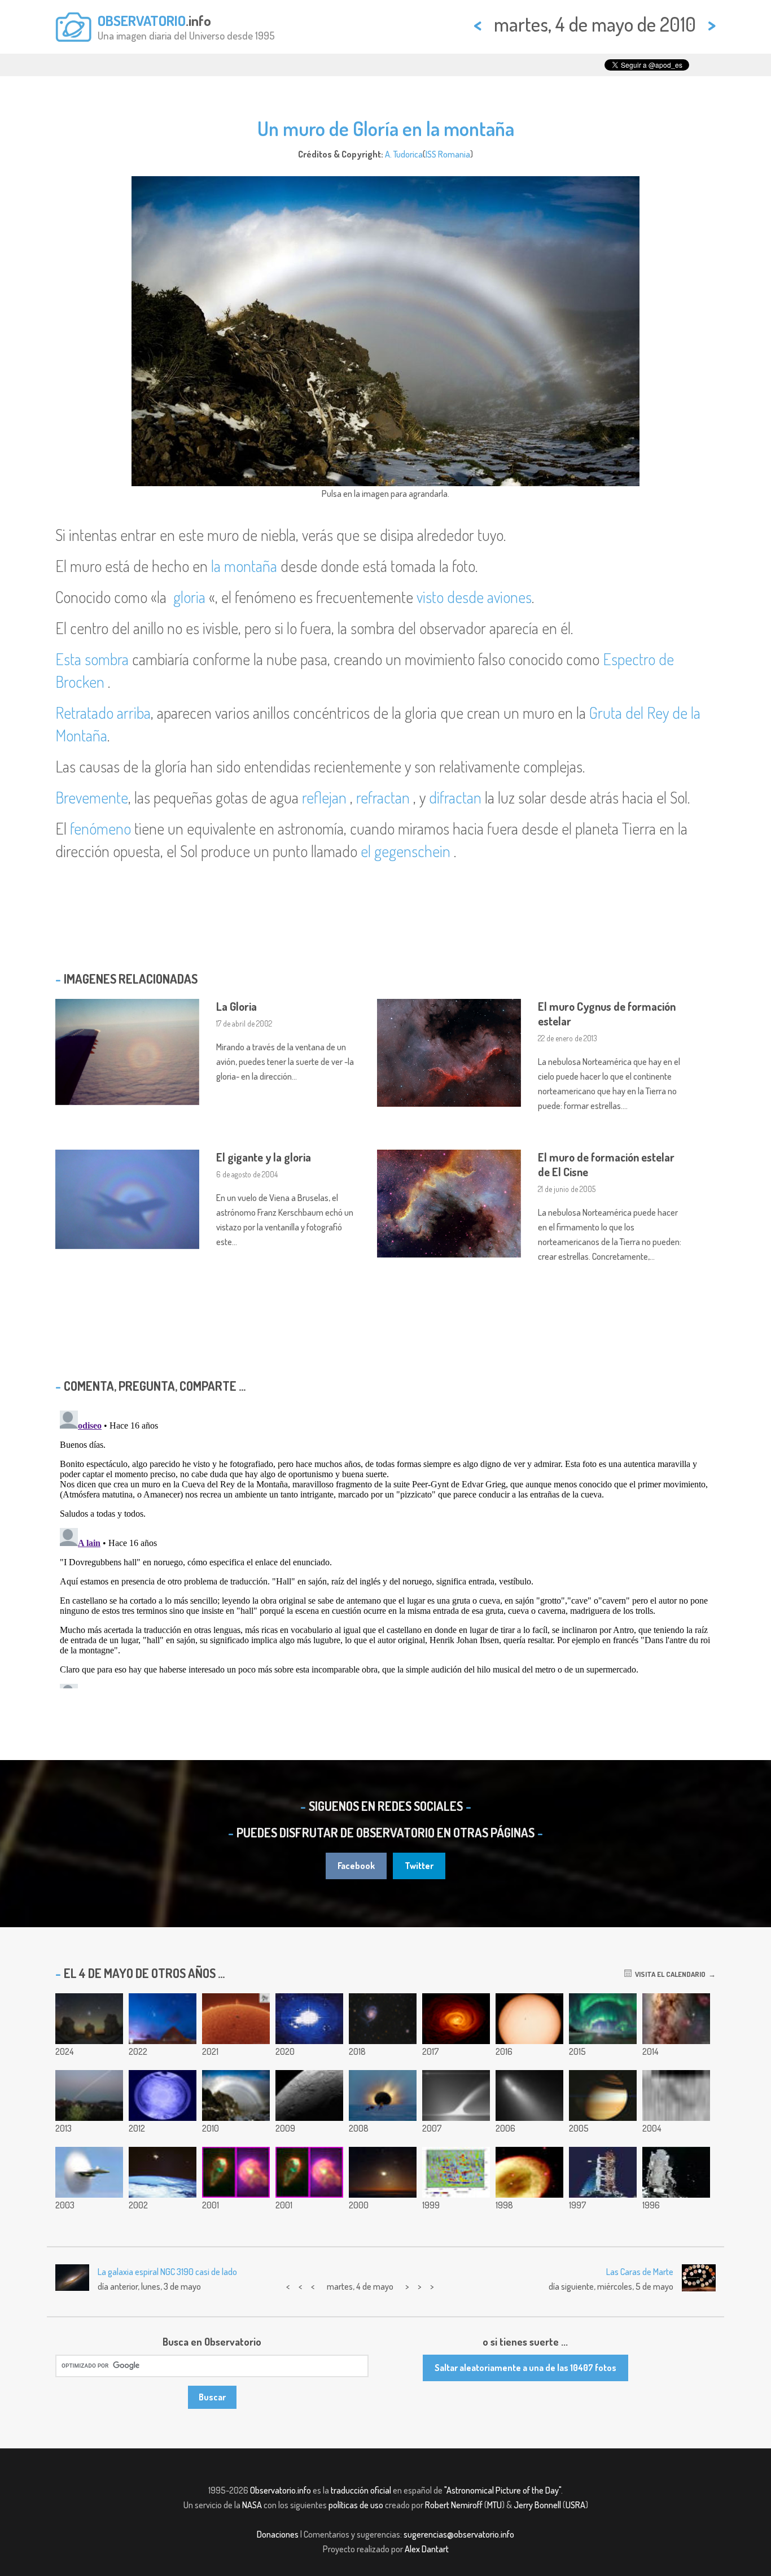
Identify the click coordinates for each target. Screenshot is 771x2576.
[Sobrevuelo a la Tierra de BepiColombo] (309, 2019)
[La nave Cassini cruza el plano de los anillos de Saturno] (603, 2095)
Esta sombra (92, 659)
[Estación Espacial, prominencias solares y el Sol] (236, 2019)
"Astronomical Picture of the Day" (503, 2490)
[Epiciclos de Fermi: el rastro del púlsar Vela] (163, 2095)
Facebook (356, 1866)
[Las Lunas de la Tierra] (163, 2172)
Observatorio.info (281, 2490)
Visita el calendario (669, 1974)
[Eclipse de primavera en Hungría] (89, 2095)
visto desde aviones (474, 597)
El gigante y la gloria (264, 1157)
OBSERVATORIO (142, 20)
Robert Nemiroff (454, 2505)
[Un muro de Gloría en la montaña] (236, 2095)
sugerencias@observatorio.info (459, 2534)
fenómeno (100, 828)
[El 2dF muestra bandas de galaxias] (309, 2172)
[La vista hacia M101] (383, 2019)
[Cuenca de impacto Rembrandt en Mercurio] (309, 2095)
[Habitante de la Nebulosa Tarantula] (89, 2172)
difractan (455, 797)
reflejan (324, 797)
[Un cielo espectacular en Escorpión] (676, 2019)
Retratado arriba (103, 713)
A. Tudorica (404, 154)
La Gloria (236, 1006)
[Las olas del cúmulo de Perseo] (456, 2019)
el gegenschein (406, 851)
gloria (189, 597)
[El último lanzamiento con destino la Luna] (603, 2172)
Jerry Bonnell (537, 2505)
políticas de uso (356, 2505)
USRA (575, 2505)
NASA (252, 2505)
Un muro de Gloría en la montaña (386, 128)
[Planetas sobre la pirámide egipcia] (163, 2019)
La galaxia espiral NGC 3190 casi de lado (167, 2272)
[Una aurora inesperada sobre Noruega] (603, 2019)
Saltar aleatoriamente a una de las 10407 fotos (525, 2368)
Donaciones (278, 2534)
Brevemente (92, 797)
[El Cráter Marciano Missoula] (676, 2095)
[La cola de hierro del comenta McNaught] (456, 2095)
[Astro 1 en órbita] (676, 2172)
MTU (494, 2505)
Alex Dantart (427, 2549)
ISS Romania (448, 154)
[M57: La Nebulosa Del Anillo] (529, 2172)
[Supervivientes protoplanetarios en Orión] (236, 2172)
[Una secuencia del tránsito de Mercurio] (529, 2019)
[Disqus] (385, 1547)
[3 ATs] (89, 2019)
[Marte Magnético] (456, 2172)
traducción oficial (361, 2490)
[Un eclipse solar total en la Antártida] (383, 2095)
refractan (383, 797)
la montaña (244, 566)
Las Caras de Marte (640, 2272)
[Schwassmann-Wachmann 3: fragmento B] (529, 2095)
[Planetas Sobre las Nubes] (383, 2172)
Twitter (419, 1866)
